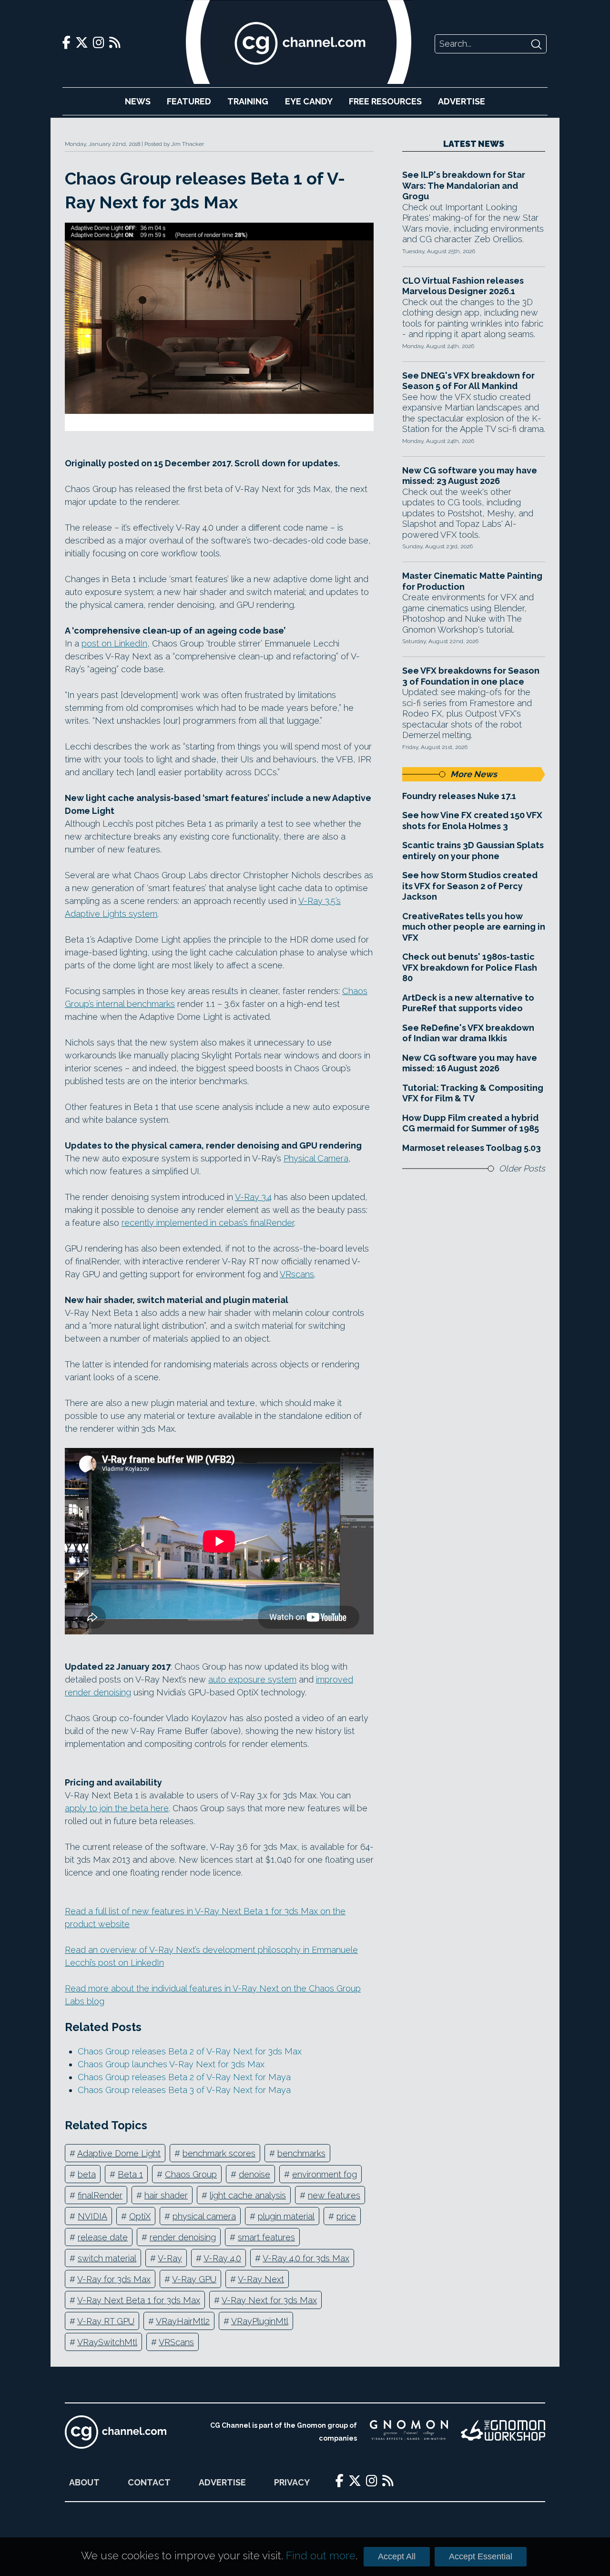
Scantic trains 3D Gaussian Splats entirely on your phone (473, 851)
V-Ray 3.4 (253, 1197)
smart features (266, 2237)
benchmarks (301, 2153)
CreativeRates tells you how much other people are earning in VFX (474, 927)
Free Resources (385, 101)
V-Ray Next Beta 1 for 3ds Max (139, 2300)
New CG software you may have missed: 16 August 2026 (470, 1063)
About (84, 2482)
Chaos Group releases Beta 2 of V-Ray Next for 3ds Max (190, 2051)
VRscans (297, 1274)
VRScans (176, 2342)
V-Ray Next (261, 2279)
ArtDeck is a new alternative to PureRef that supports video (468, 1003)
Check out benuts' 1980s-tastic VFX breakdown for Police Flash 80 (470, 967)
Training (248, 101)
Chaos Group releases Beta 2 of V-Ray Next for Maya (184, 2077)
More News (474, 774)
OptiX (140, 2216)
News (138, 101)
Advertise (462, 101)
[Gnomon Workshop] (503, 2432)
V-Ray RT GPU (106, 2321)
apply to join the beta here (117, 1808)
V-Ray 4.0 (222, 2258)
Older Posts (522, 1168)
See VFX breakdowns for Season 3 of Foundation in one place (471, 676)
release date (103, 2237)
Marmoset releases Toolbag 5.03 (472, 1148)
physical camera (204, 2216)
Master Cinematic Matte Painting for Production (472, 581)
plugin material (286, 2216)
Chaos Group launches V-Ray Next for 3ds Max (171, 2064)
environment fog (325, 2174)
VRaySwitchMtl (107, 2342)
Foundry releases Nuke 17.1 (459, 796)
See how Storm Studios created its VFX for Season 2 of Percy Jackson (470, 886)
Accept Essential (481, 2556)
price (346, 2216)
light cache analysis (248, 2195)
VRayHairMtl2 (183, 2321)
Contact (149, 2482)
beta (87, 2174)
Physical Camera (316, 1158)
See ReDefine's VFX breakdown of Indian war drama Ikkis (468, 1033)
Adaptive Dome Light (119, 2153)
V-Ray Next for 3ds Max (269, 2300)
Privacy (292, 2482)
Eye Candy (309, 101)
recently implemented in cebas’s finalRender (208, 1223)
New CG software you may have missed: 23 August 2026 (470, 476)
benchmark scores (219, 2153)
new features (334, 2195)
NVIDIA (92, 2216)
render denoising (183, 2237)
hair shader (166, 2195)
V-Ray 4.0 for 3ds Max (306, 2258)
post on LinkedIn (114, 643)
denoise (254, 2174)
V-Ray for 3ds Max (114, 2279)
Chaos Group (191, 2174)
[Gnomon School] (409, 2432)
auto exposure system (252, 1679)
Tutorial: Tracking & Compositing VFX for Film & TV (473, 1093)
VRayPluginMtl (260, 2321)
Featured (189, 101)
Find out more (321, 2555)
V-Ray (170, 2258)
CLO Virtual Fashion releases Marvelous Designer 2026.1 (463, 286)
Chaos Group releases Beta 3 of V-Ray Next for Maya (184, 2090)
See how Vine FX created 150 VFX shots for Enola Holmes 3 (472, 821)
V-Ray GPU (194, 2279)
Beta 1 (130, 2174)
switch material (107, 2258)
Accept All (397, 2556)
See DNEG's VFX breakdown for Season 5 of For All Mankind (468, 381)
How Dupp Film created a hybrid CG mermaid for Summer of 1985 (471, 1123)
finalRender (100, 2195)
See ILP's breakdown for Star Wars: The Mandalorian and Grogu (464, 185)
